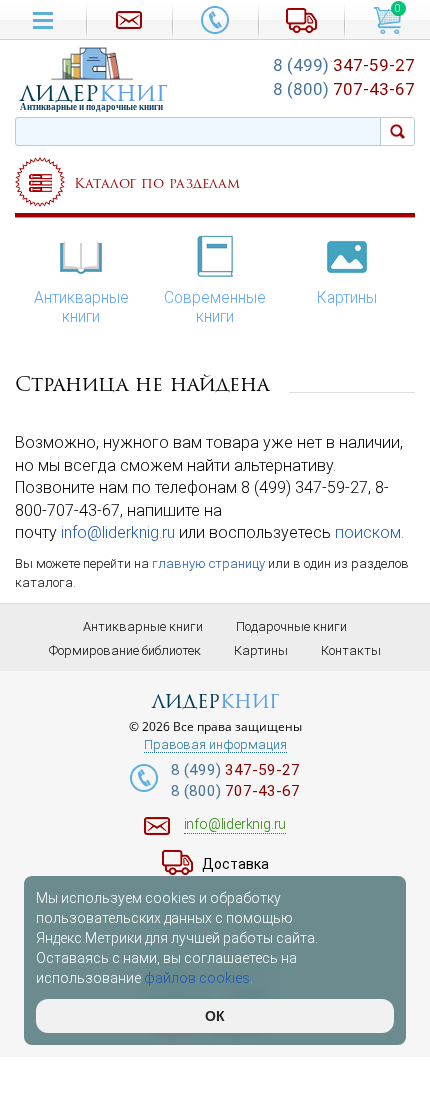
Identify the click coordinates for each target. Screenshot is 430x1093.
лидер (94, 93)
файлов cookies (197, 978)
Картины (347, 298)
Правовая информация (215, 745)
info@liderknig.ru (118, 532)
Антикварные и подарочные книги (91, 107)
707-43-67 (344, 89)
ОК (215, 1016)
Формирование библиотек (125, 650)
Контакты (351, 650)
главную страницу (208, 563)
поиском (368, 532)
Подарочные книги (291, 626)
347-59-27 (344, 65)
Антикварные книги (81, 307)
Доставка (235, 864)
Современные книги (215, 307)
